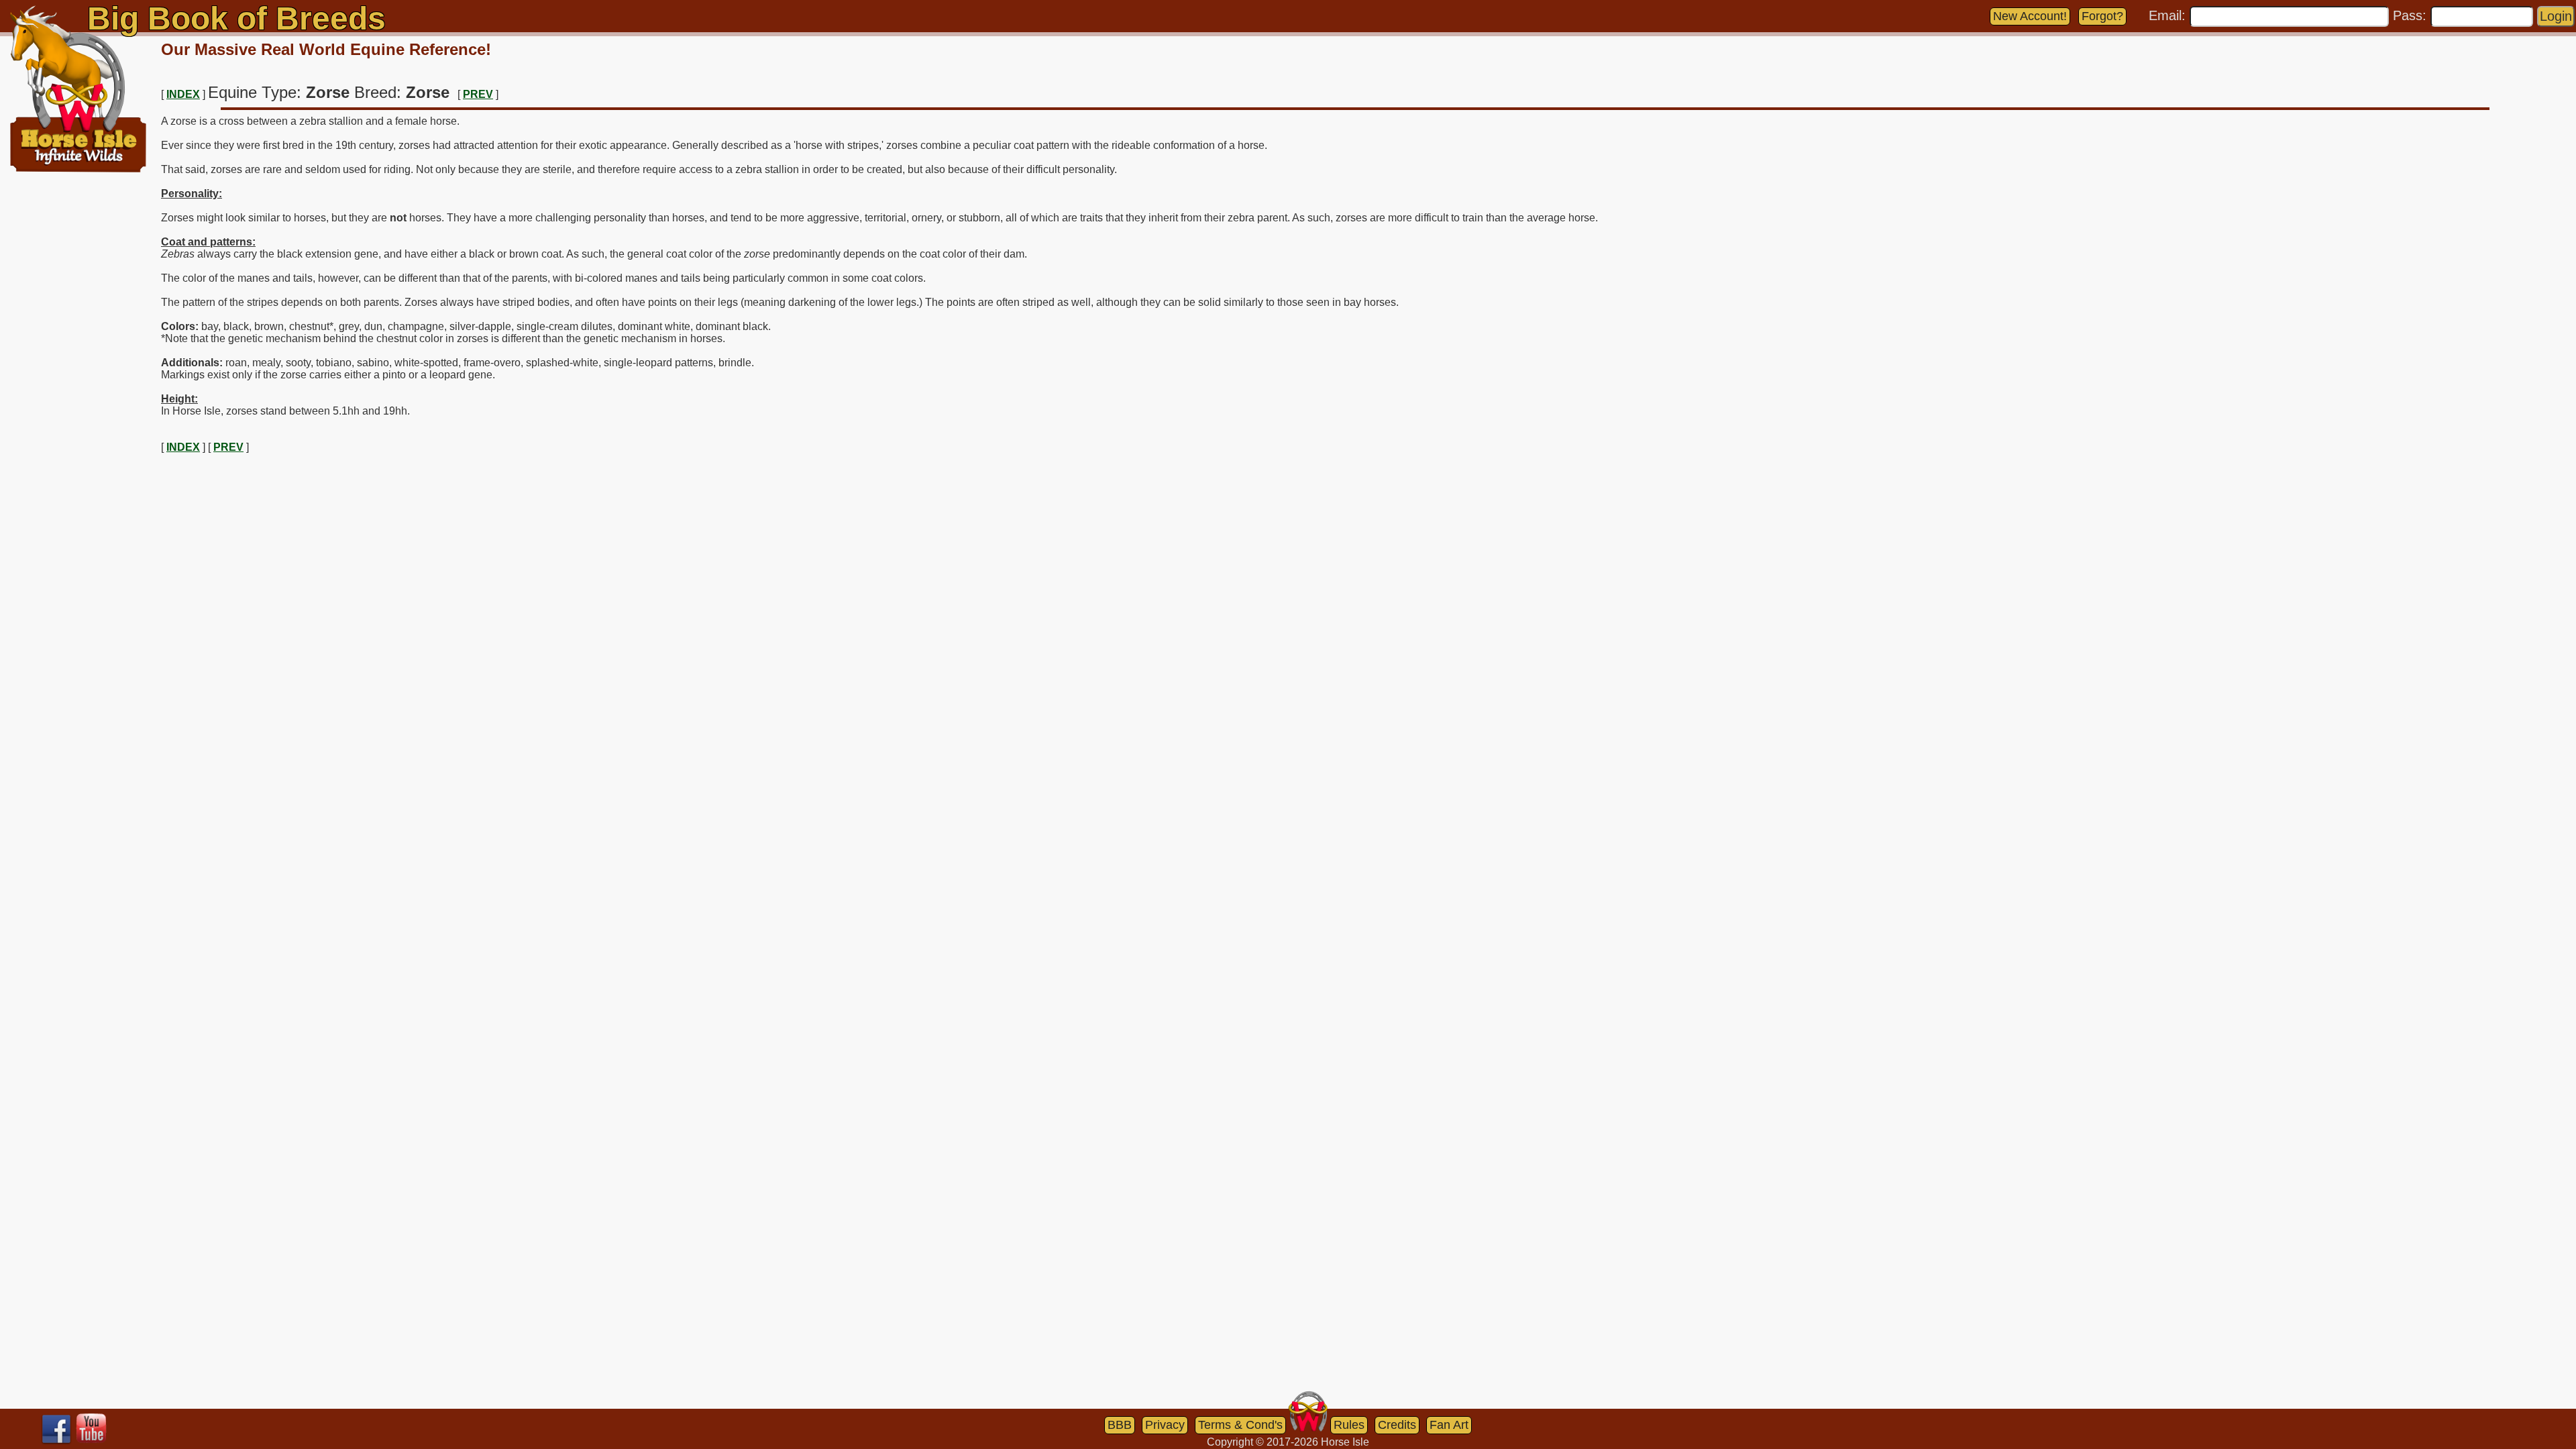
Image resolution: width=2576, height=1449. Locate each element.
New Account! (2030, 16)
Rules (1349, 1425)
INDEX (183, 94)
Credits (1397, 1425)
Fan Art (1449, 1425)
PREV (478, 94)
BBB (1120, 1425)
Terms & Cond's (1240, 1425)
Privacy (1165, 1425)
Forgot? (2102, 16)
